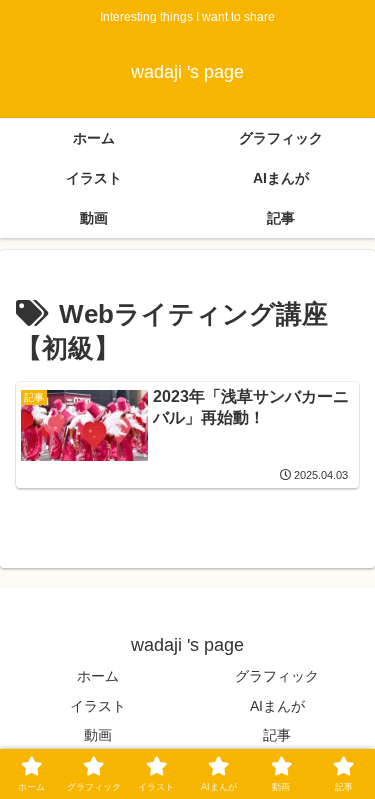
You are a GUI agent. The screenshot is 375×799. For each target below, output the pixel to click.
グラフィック (277, 676)
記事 (277, 735)
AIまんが (277, 706)
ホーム (98, 676)
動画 (98, 735)
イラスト (98, 706)
